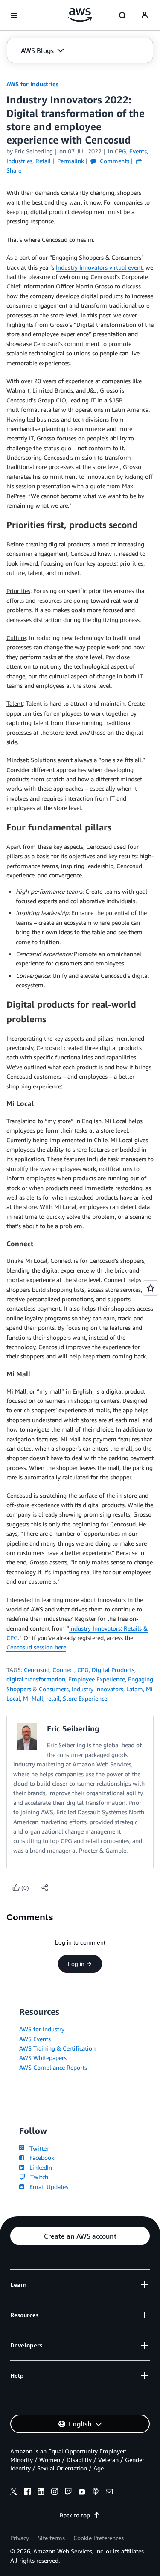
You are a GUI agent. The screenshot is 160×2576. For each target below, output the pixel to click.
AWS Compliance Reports (53, 2067)
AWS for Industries (32, 84)
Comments (114, 161)
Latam (135, 1689)
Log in (76, 1964)
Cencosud (37, 1670)
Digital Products (113, 1670)
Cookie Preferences (99, 2538)
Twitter (37, 2148)
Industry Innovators (97, 1689)
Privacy (20, 2538)
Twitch (38, 2177)
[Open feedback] (151, 1288)
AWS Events (35, 2039)
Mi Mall (33, 1698)
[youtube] (82, 2493)
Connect (63, 1670)
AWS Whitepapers (43, 2058)
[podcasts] (96, 2493)
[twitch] (68, 2493)
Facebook (40, 2158)
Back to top (75, 2515)
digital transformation (36, 1679)
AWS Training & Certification (57, 2048)
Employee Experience (97, 1679)
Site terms (51, 2538)
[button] (42, 50)
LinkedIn (39, 2167)
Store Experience (85, 1698)
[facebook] (27, 2493)
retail (53, 1698)
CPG (83, 1670)
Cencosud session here (36, 1647)
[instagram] (55, 2493)
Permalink (71, 161)
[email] (109, 2493)
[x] (14, 2493)
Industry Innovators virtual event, (100, 267)
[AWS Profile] (145, 15)
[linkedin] (41, 2493)
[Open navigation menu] (14, 15)
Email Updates (47, 2187)
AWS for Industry (42, 2029)
